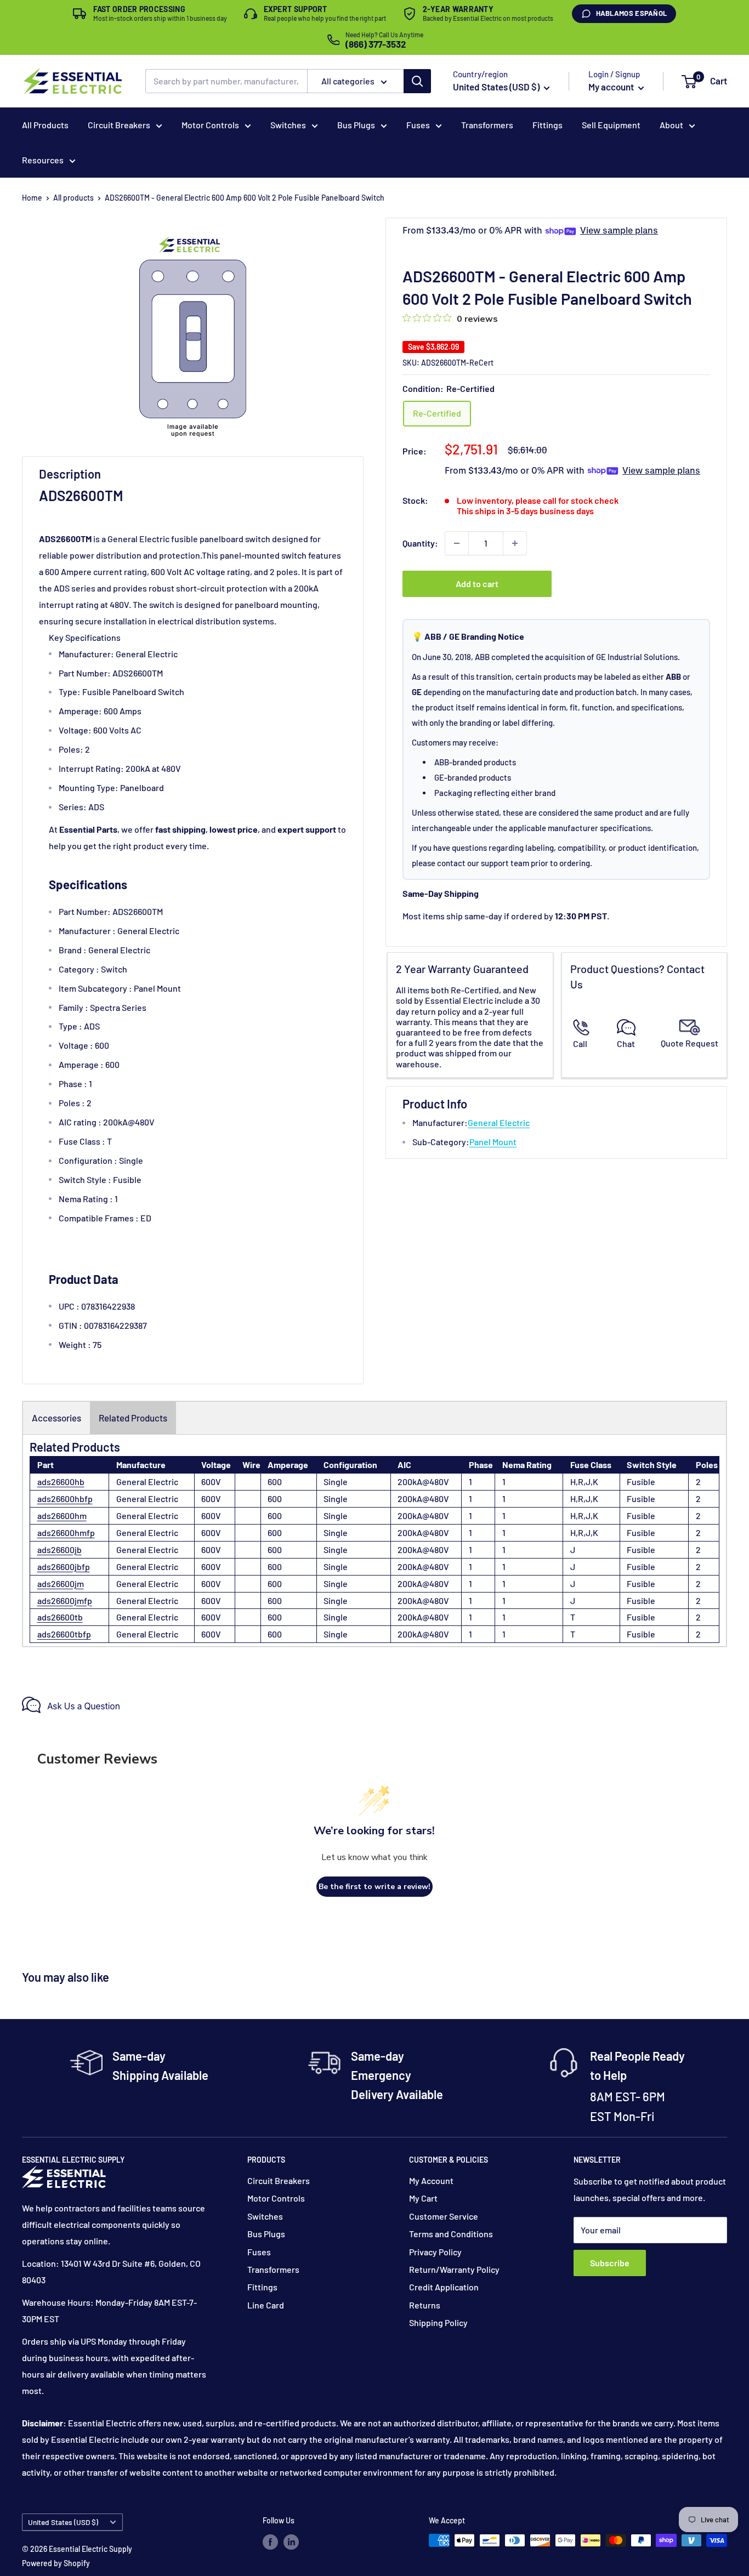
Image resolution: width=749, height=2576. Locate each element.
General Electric (499, 1122)
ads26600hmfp (66, 1532)
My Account (431, 2180)
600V (211, 1482)
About (671, 125)
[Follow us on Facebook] (270, 2541)
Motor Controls (210, 125)
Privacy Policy (435, 2252)
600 (275, 1482)
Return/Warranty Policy (454, 2269)
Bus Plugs (356, 125)
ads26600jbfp (64, 1566)
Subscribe (610, 2263)
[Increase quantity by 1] (515, 543)
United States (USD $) (63, 2522)
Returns (425, 2305)
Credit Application (444, 2287)
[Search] (417, 81)
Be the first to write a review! (374, 1887)
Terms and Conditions (451, 2234)
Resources (43, 160)
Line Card (266, 2305)
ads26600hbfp (65, 1499)
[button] (689, 82)
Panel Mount (493, 1142)
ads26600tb (60, 1617)
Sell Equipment (611, 125)
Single (336, 1482)
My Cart (423, 2198)
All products (73, 198)
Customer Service (444, 2216)
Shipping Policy (438, 2322)
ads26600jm (61, 1583)
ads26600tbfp (64, 1634)
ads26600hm (62, 1516)
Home (32, 198)
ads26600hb (61, 1482)
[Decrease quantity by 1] (457, 543)
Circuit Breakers (119, 125)
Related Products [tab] (133, 1418)
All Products (45, 125)
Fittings (547, 125)
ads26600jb (59, 1549)
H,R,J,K (584, 1482)
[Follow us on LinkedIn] (291, 2541)
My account (612, 87)
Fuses (418, 125)
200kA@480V (423, 1482)
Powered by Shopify (56, 2563)
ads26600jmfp (65, 1600)
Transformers (487, 125)
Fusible (641, 1482)
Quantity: (420, 543)
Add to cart (477, 584)
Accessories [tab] (56, 1418)
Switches (288, 125)
